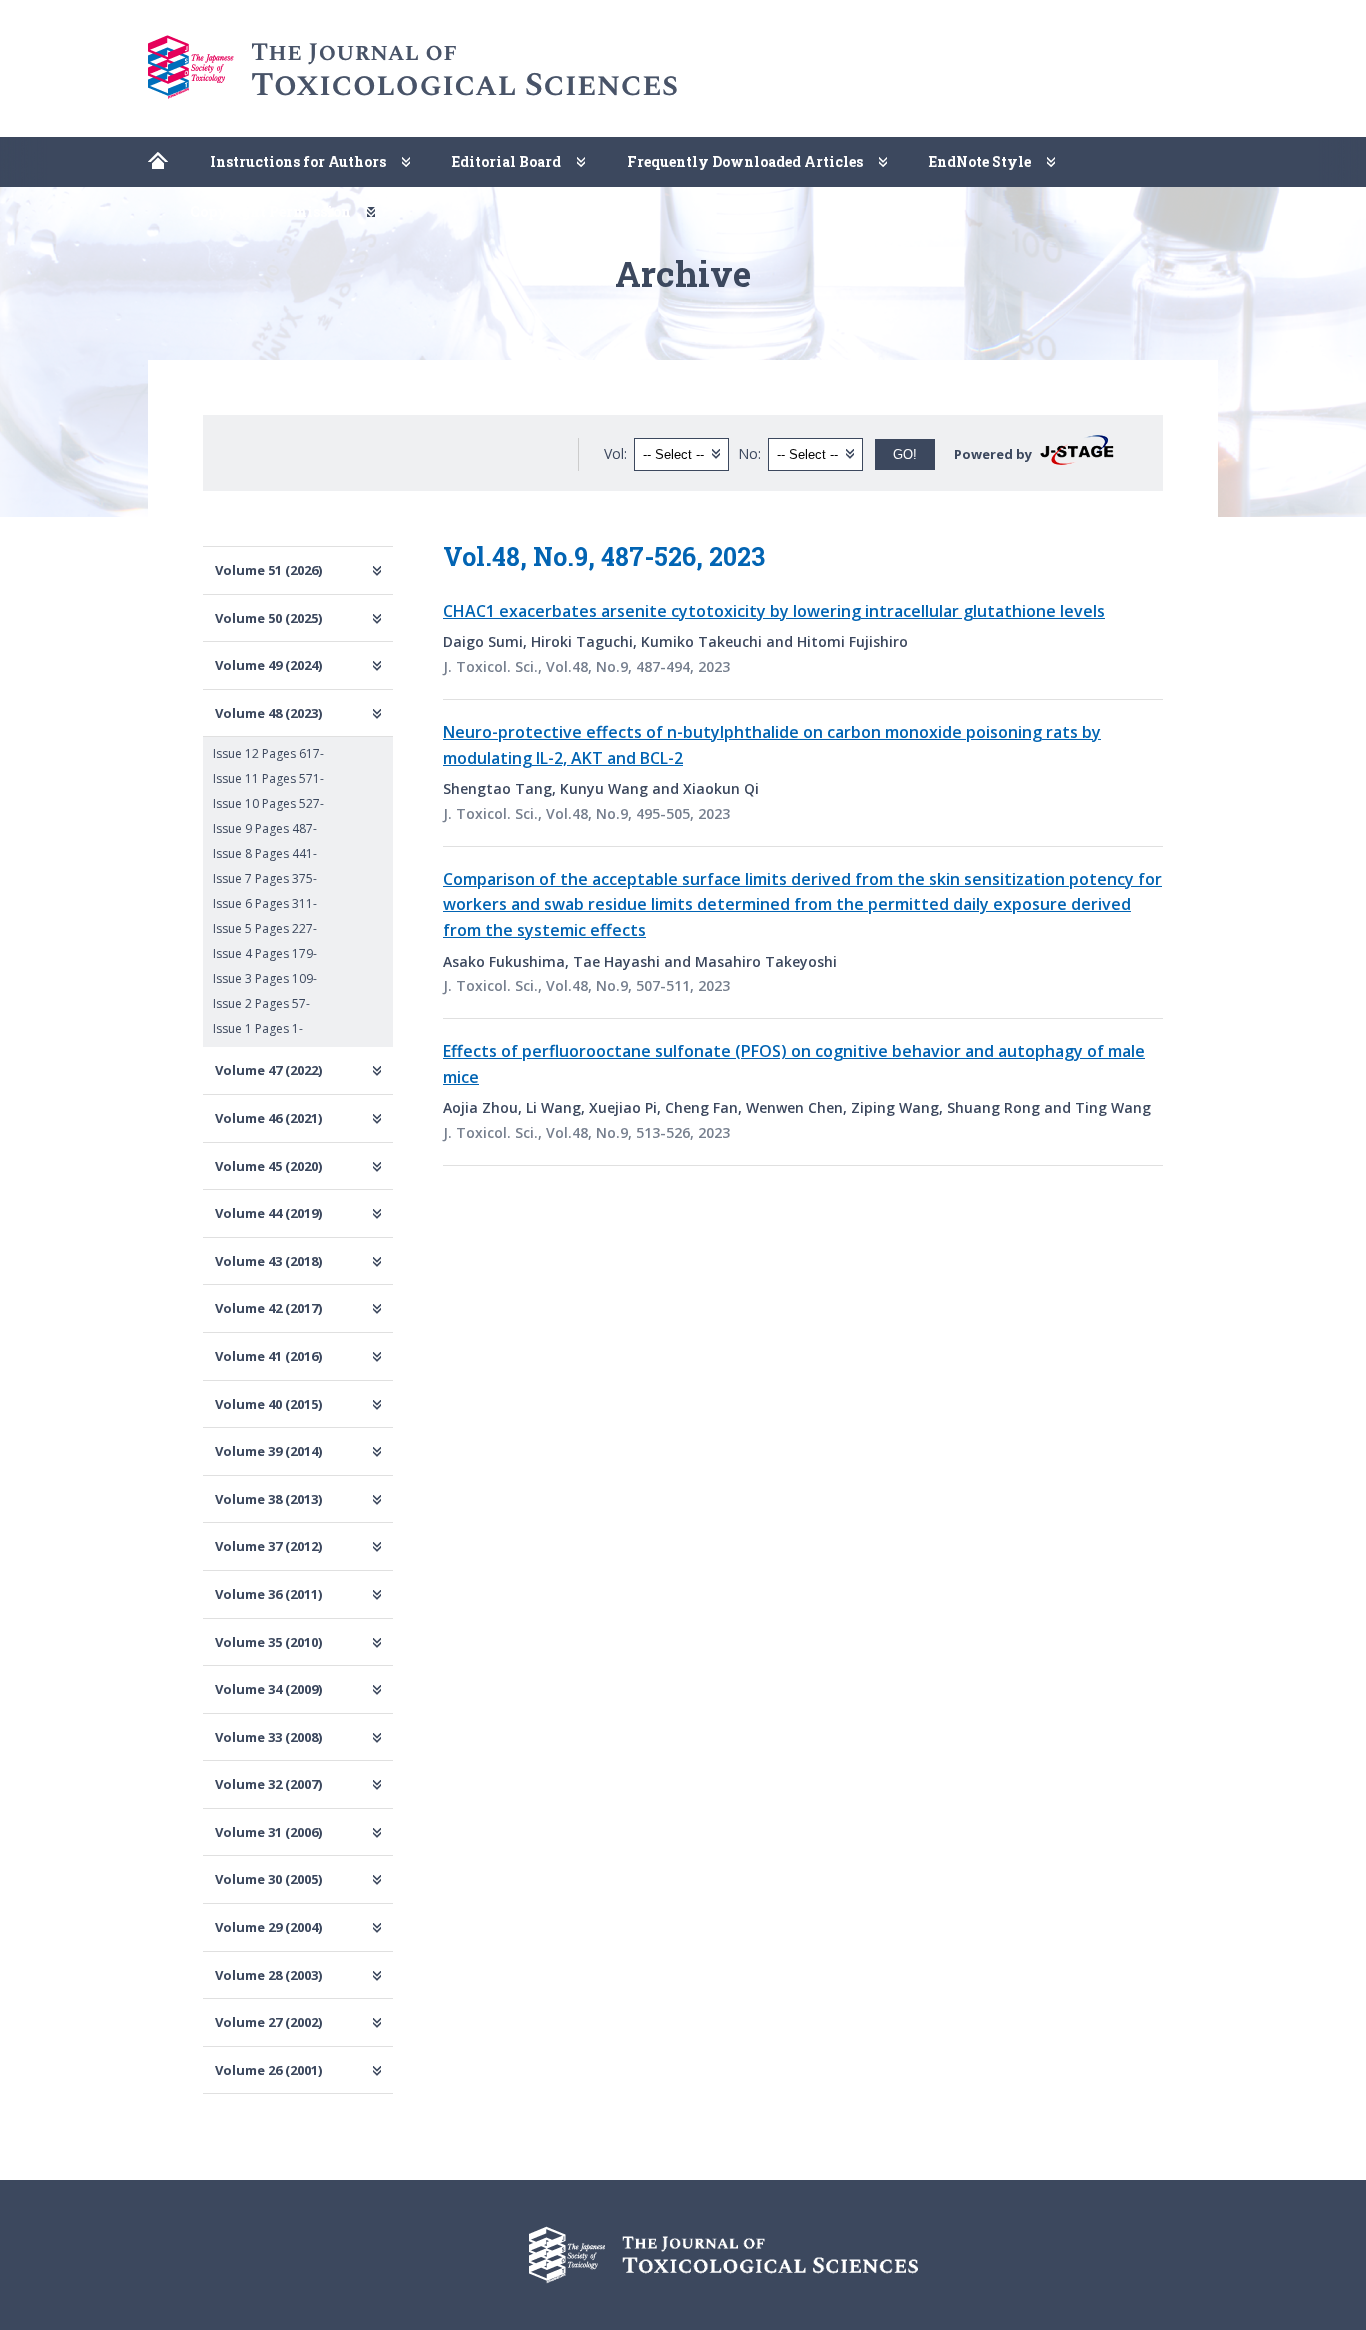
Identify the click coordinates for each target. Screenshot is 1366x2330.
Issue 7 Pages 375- (265, 878)
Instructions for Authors (298, 161)
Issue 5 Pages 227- (265, 928)
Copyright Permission (270, 211)
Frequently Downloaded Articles (745, 161)
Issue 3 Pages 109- (265, 978)
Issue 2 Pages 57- (261, 1003)
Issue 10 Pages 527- (268, 803)
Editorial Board (506, 161)
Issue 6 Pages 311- (265, 903)
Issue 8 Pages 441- (265, 853)
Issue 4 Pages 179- (265, 953)
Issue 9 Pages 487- (265, 828)
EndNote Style (980, 161)
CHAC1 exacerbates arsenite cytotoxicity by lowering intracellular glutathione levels (774, 611)
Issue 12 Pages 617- (268, 753)
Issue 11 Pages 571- (268, 778)
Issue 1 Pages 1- (258, 1028)
